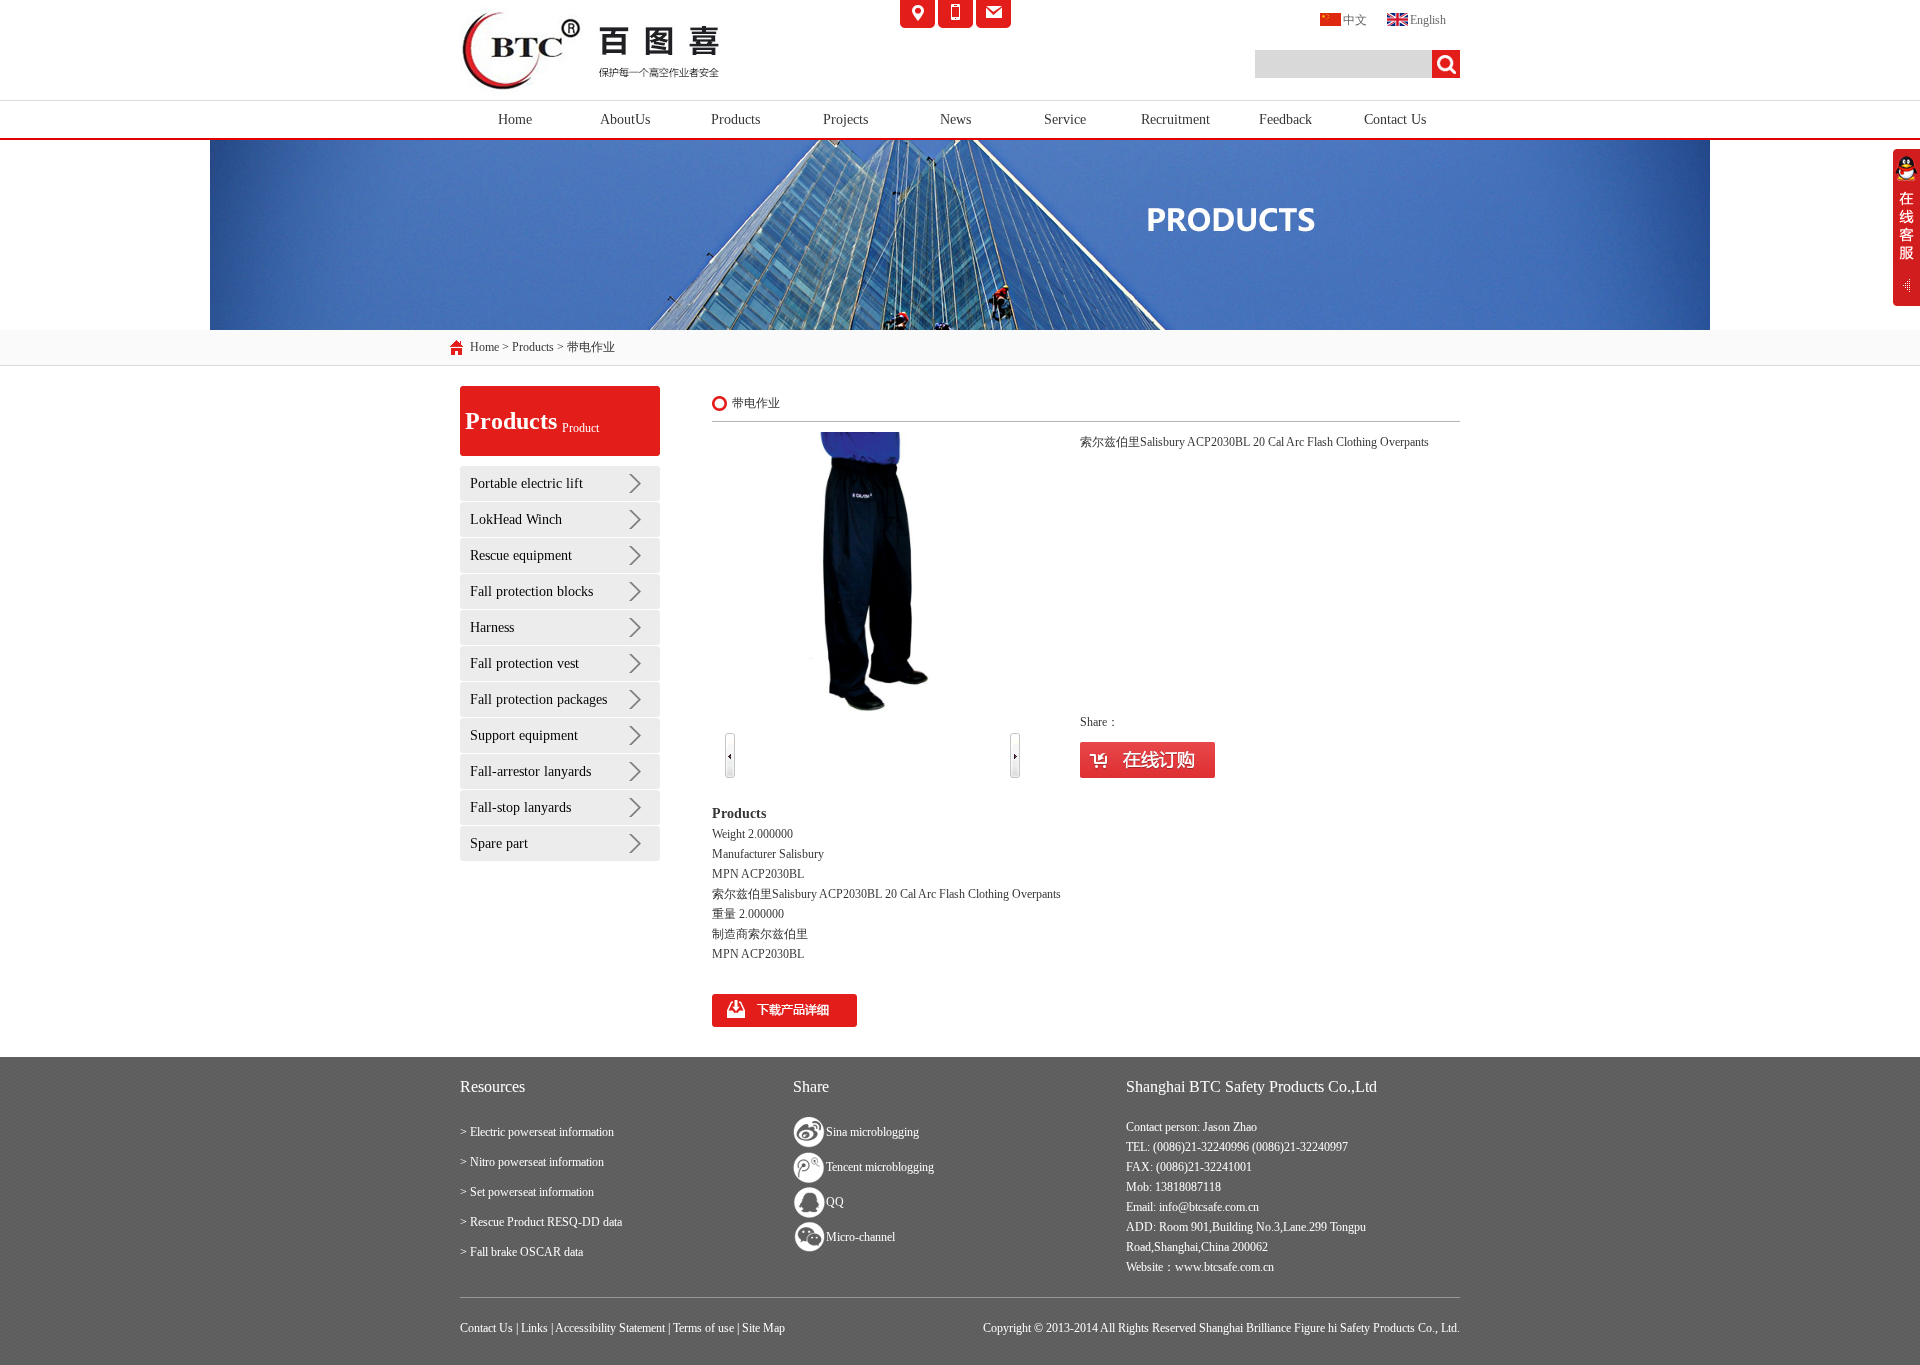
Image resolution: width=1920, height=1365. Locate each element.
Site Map (763, 1328)
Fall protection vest (524, 663)
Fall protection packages (538, 699)
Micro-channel (860, 1237)
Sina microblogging (872, 1132)
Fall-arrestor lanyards (530, 771)
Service (1065, 119)
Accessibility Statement (610, 1328)
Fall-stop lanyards (520, 807)
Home (515, 119)
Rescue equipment (521, 555)
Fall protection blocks (531, 591)
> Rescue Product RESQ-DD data (541, 1222)
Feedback (1285, 119)
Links (534, 1328)
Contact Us (1395, 119)
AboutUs (625, 119)
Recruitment (1175, 119)
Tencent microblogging (880, 1167)
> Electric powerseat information (537, 1132)
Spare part (499, 843)
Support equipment (524, 735)
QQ (835, 1202)
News (955, 119)
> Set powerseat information (527, 1192)
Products (735, 119)
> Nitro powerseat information (532, 1162)
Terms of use (703, 1328)
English (1428, 20)
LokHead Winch (516, 519)
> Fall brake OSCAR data (521, 1252)
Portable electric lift (526, 483)
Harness (492, 627)
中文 (1355, 20)
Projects (845, 119)
